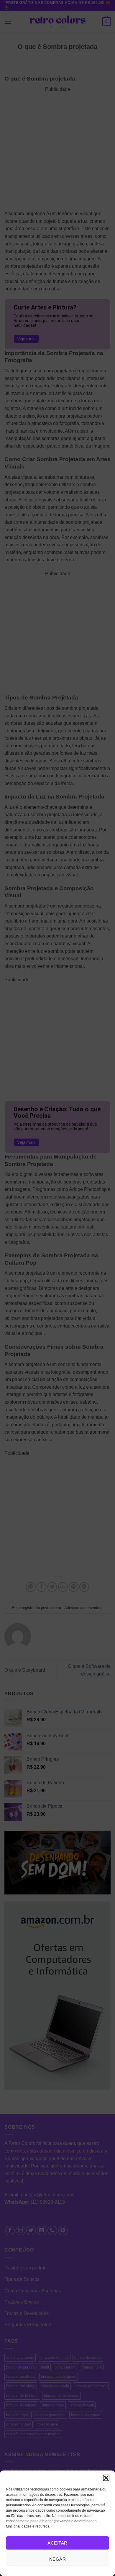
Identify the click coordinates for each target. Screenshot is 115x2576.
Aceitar (57, 2543)
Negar (57, 2559)
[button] (106, 2478)
